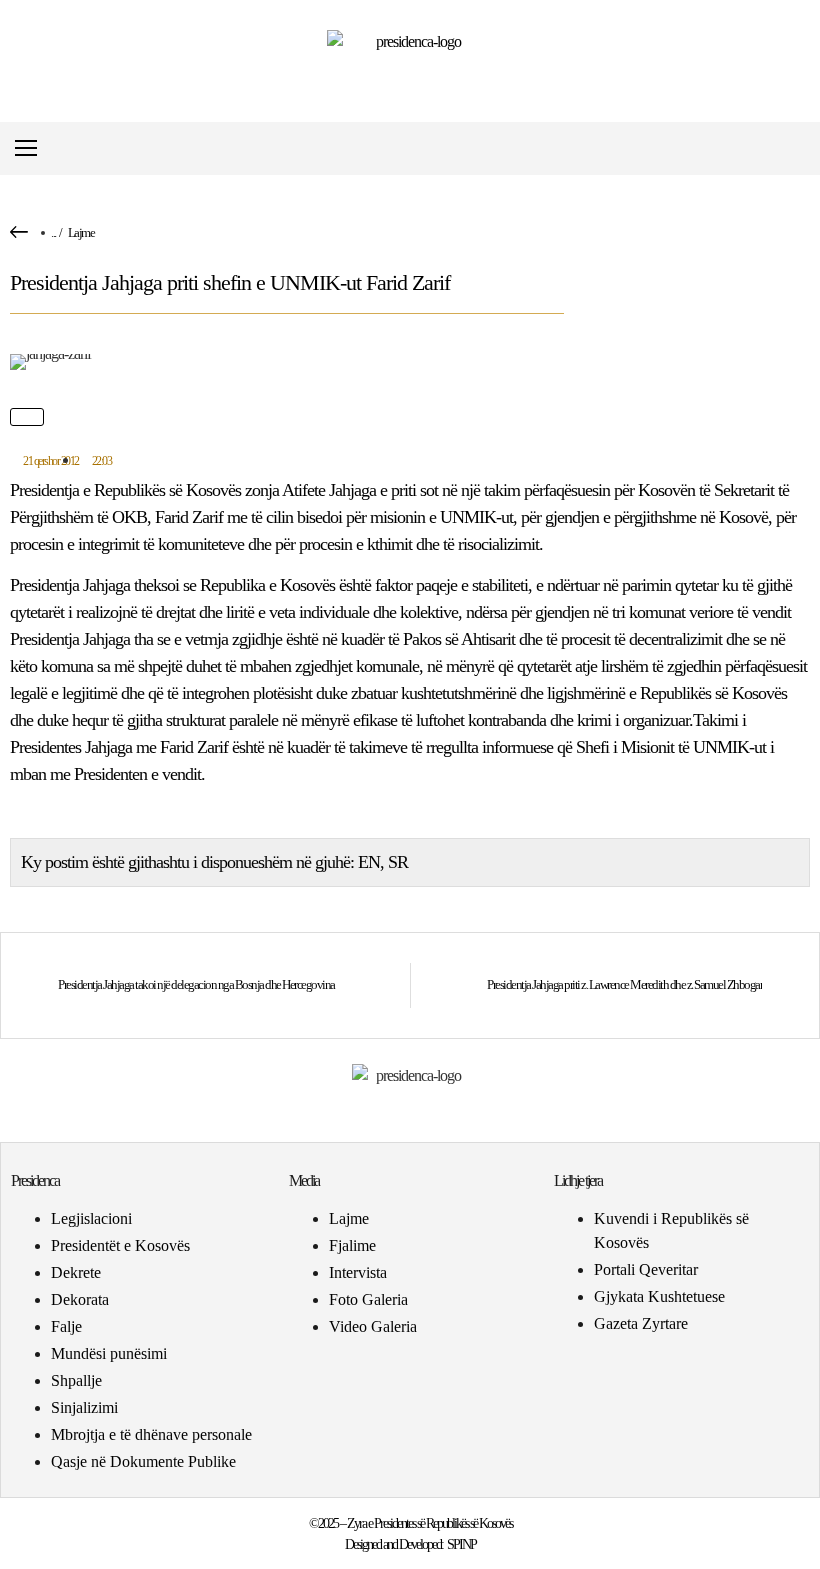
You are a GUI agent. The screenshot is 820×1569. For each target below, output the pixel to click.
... (53, 232)
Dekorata (80, 1299)
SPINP (461, 1544)
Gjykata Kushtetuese (659, 1296)
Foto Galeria (368, 1299)
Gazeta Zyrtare (641, 1323)
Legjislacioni (91, 1218)
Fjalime (352, 1245)
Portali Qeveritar (646, 1269)
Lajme (81, 232)
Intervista (358, 1272)
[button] (793, 148)
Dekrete (76, 1272)
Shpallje (76, 1380)
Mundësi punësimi (109, 1353)
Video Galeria (373, 1326)
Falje (66, 1326)
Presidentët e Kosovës (120, 1245)
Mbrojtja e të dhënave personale (151, 1434)
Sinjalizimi (84, 1407)
